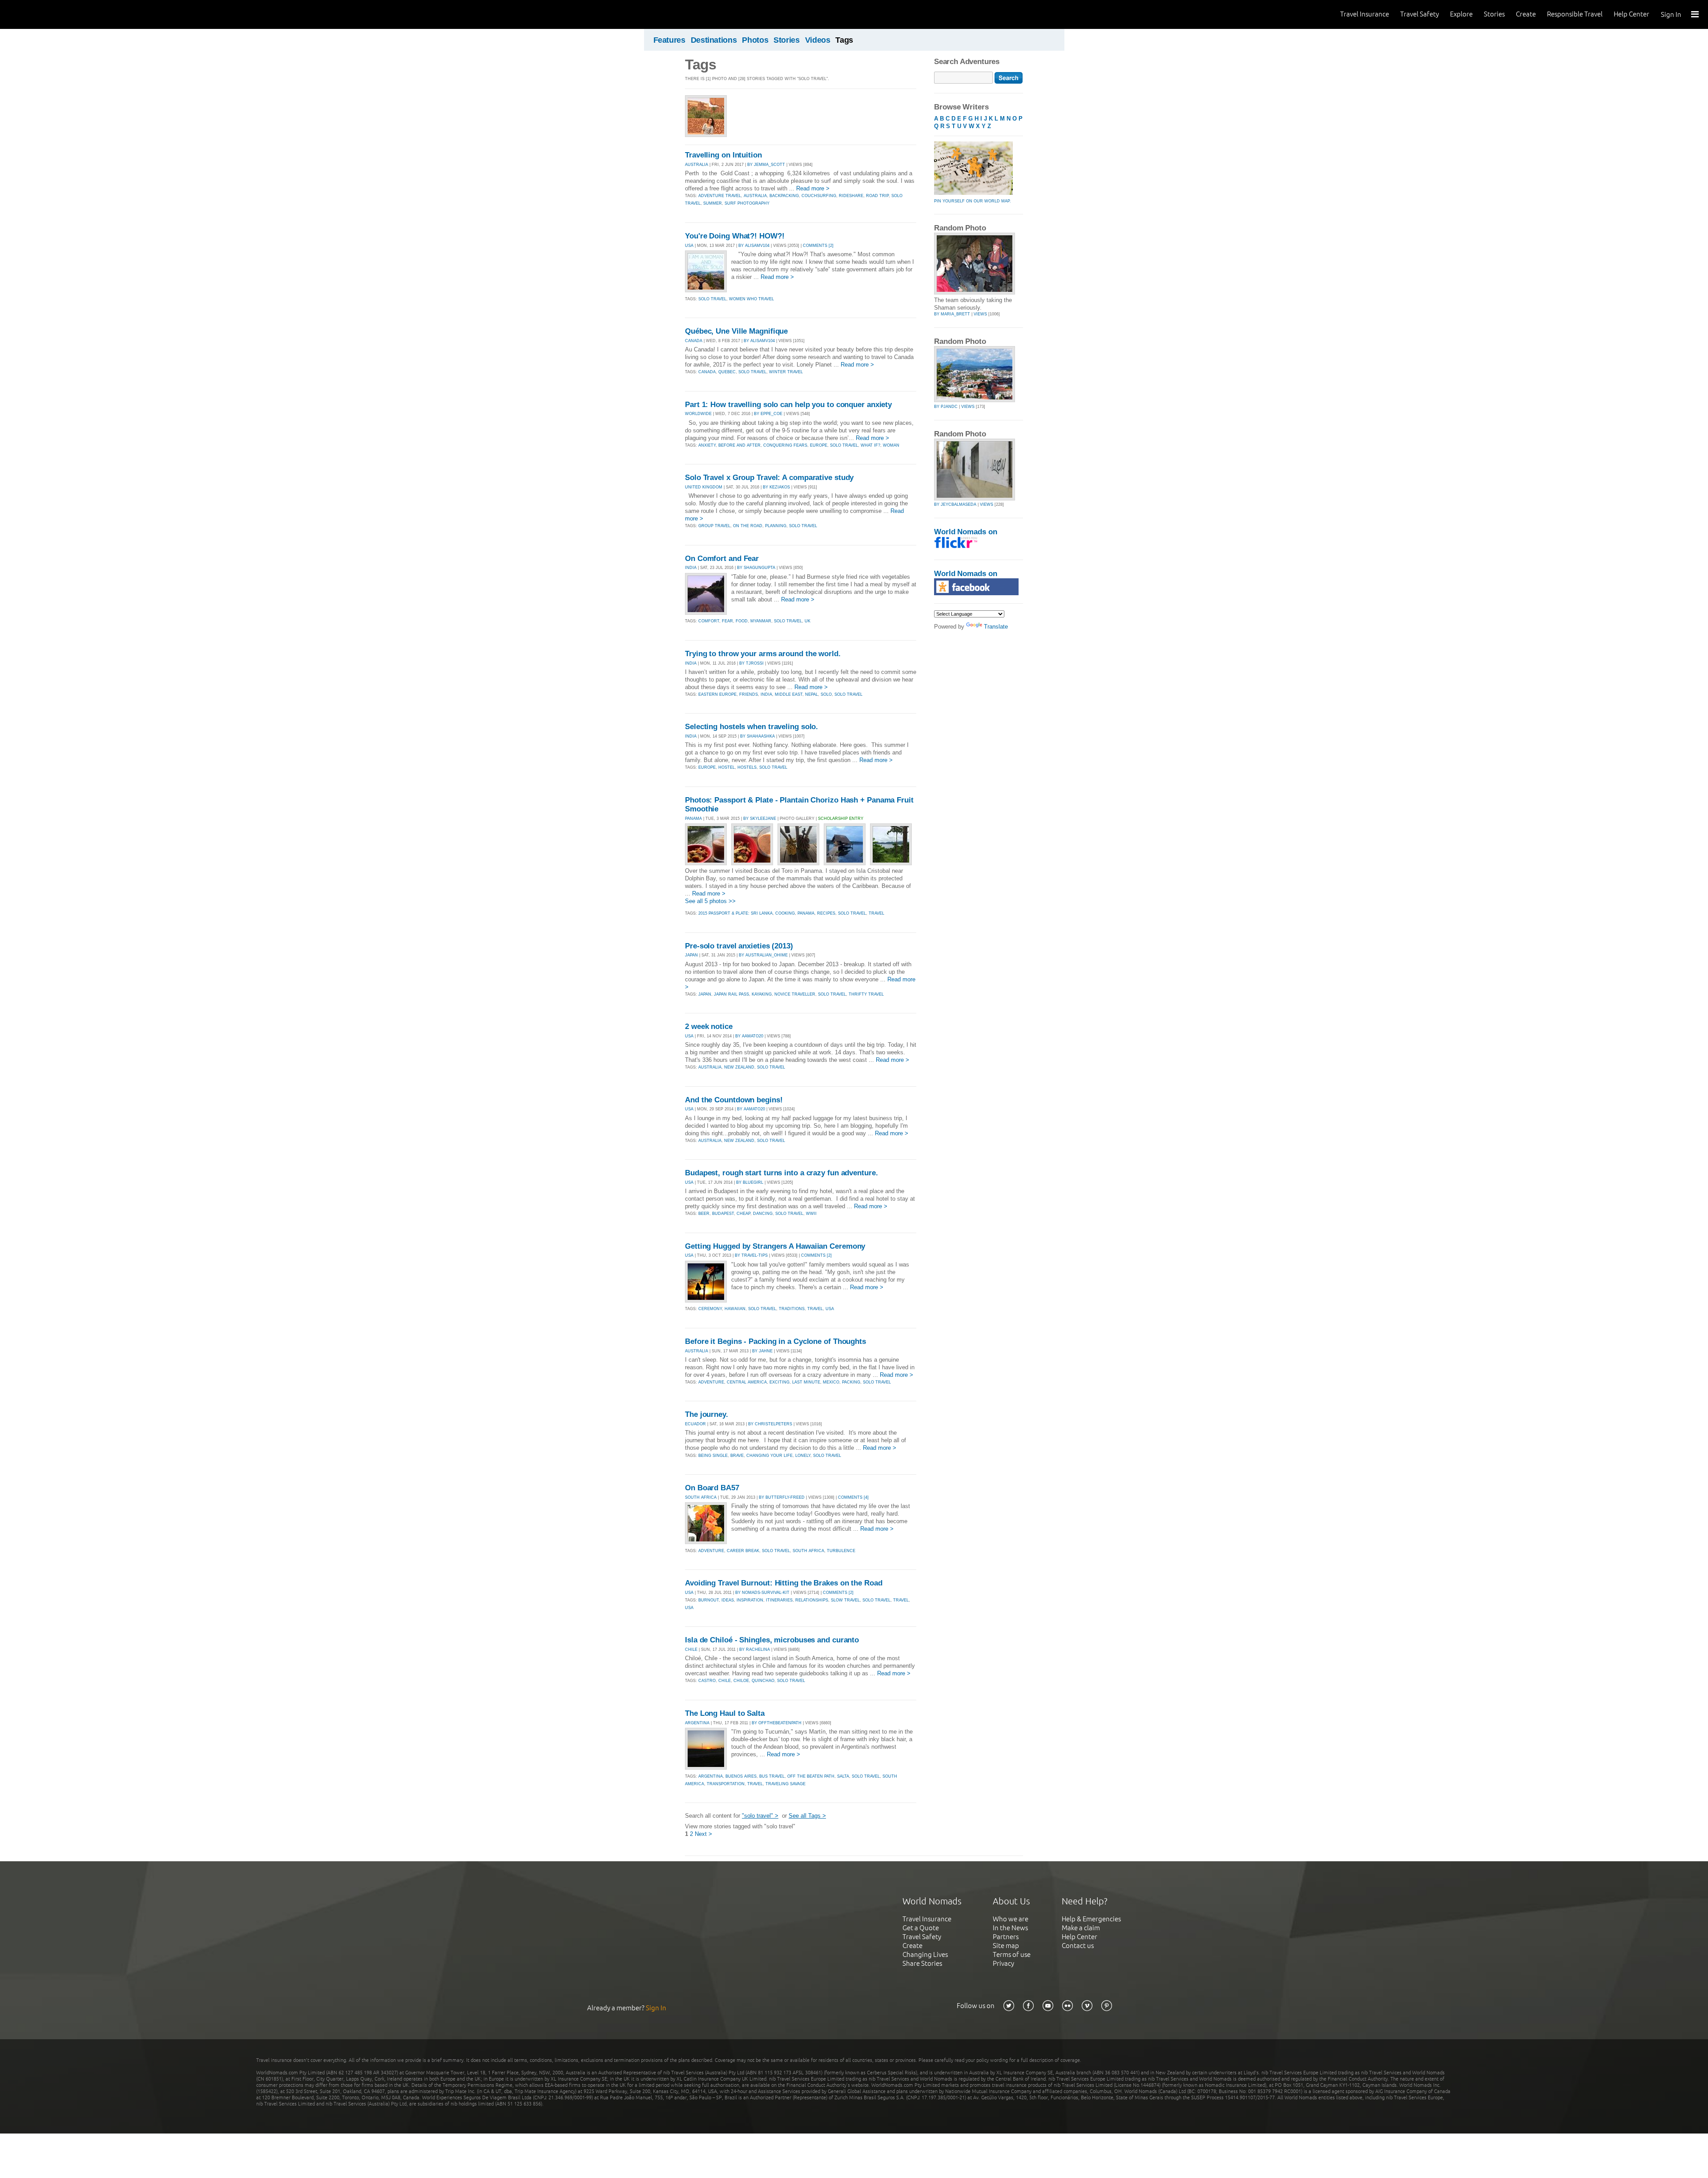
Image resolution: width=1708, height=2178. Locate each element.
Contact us (1078, 1946)
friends (749, 694)
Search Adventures (967, 62)
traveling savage (786, 1784)
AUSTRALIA (697, 165)
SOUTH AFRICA (701, 1497)
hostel (727, 767)
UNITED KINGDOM (704, 487)
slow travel (845, 1600)
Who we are (1011, 1919)
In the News (1010, 1928)
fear (727, 621)
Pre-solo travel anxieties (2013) (739, 946)
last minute (806, 1382)
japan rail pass (731, 994)
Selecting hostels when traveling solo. (751, 727)
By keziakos (776, 487)
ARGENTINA (697, 1723)
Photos (755, 40)
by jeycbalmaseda (955, 504)
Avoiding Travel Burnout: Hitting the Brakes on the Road (784, 1583)
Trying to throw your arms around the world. (763, 654)
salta (843, 1776)
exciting (779, 1382)
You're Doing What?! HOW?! (735, 236)
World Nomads (47, 14)
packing (851, 1382)
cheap (743, 1214)
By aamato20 (749, 1036)
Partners (1006, 1937)
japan (705, 994)
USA (689, 246)
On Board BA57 (712, 1488)
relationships (812, 1600)
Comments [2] (818, 246)
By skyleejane (760, 819)
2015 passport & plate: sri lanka (735, 913)
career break (743, 1551)
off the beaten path (811, 1776)
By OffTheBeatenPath (777, 1723)
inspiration (750, 1600)
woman (891, 445)
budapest (723, 1214)
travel (876, 913)
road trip (877, 196)
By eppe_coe (768, 414)
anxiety (707, 445)
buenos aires (741, 1776)
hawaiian (735, 1309)
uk (808, 621)
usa (830, 1309)
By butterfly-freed (782, 1497)
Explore (1461, 14)
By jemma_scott (766, 165)
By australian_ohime (763, 955)
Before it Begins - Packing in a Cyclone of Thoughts (775, 1341)
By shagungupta (756, 568)
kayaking (762, 994)
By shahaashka (757, 736)
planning (776, 526)
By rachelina (755, 1650)
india (766, 694)
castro (707, 1681)
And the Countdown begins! (734, 1100)
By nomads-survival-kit (762, 1593)
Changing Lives (925, 1954)
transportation (726, 1784)
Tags (844, 40)
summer (713, 203)
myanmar (761, 621)
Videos (818, 40)
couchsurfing (819, 196)
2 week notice (709, 1026)
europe (819, 445)
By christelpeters (770, 1424)
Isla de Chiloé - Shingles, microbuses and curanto (772, 1640)
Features (669, 40)
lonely (803, 1456)
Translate (996, 627)
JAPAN (691, 955)
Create (1526, 14)
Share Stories (922, 1963)
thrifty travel (866, 994)
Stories (1494, 14)
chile (725, 1681)
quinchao (763, 1681)
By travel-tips (751, 1255)
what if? (870, 445)
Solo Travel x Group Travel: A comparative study (769, 478)
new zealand (739, 1067)
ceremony (710, 1309)
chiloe (741, 1681)
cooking (785, 913)
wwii (811, 1214)
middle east (789, 694)
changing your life (769, 1456)
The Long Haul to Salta (725, 1713)
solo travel (712, 299)
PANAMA (693, 819)
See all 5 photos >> (710, 901)
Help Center (1631, 14)
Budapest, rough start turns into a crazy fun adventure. (781, 1173)
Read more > (813, 188)
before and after (739, 445)
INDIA (691, 568)
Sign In (1671, 14)
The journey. (707, 1414)
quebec (727, 372)
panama (806, 913)
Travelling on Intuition (723, 155)
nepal (812, 694)
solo (826, 694)
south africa (808, 1551)
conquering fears (785, 445)
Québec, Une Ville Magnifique (736, 331)
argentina (711, 1776)
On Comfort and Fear (722, 559)
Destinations (714, 40)
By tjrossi (751, 663)
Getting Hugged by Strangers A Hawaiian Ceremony (775, 1246)
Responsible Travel (1575, 14)
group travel (714, 526)
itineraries (779, 1600)
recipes (826, 913)
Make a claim (1081, 1928)
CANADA (694, 341)
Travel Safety (1420, 14)
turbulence (841, 1551)
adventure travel (720, 196)
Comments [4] (853, 1497)
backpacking (784, 196)
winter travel (786, 372)
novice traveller (795, 994)
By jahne (762, 1351)
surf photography (747, 203)
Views (980, 314)
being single (713, 1456)
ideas (728, 1600)
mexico (831, 1382)
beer (704, 1214)
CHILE (691, 1650)
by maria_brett (952, 314)
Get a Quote (921, 1928)
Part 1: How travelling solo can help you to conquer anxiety (788, 405)
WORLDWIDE (698, 414)
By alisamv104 (754, 246)
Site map (1006, 1946)
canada (707, 372)
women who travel (751, 299)
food (742, 621)
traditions (792, 1309)
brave (737, 1456)
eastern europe (717, 694)
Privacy (1003, 1963)
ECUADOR (695, 1424)
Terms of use (1012, 1954)
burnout (709, 1600)
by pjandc (946, 407)
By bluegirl (750, 1182)
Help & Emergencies (1091, 1919)
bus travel (772, 1776)
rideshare (851, 196)
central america (747, 1382)
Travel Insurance (1365, 14)
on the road (748, 526)
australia (755, 196)
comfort (709, 621)
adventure (711, 1382)
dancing (763, 1214)
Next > (703, 1834)
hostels (747, 767)
